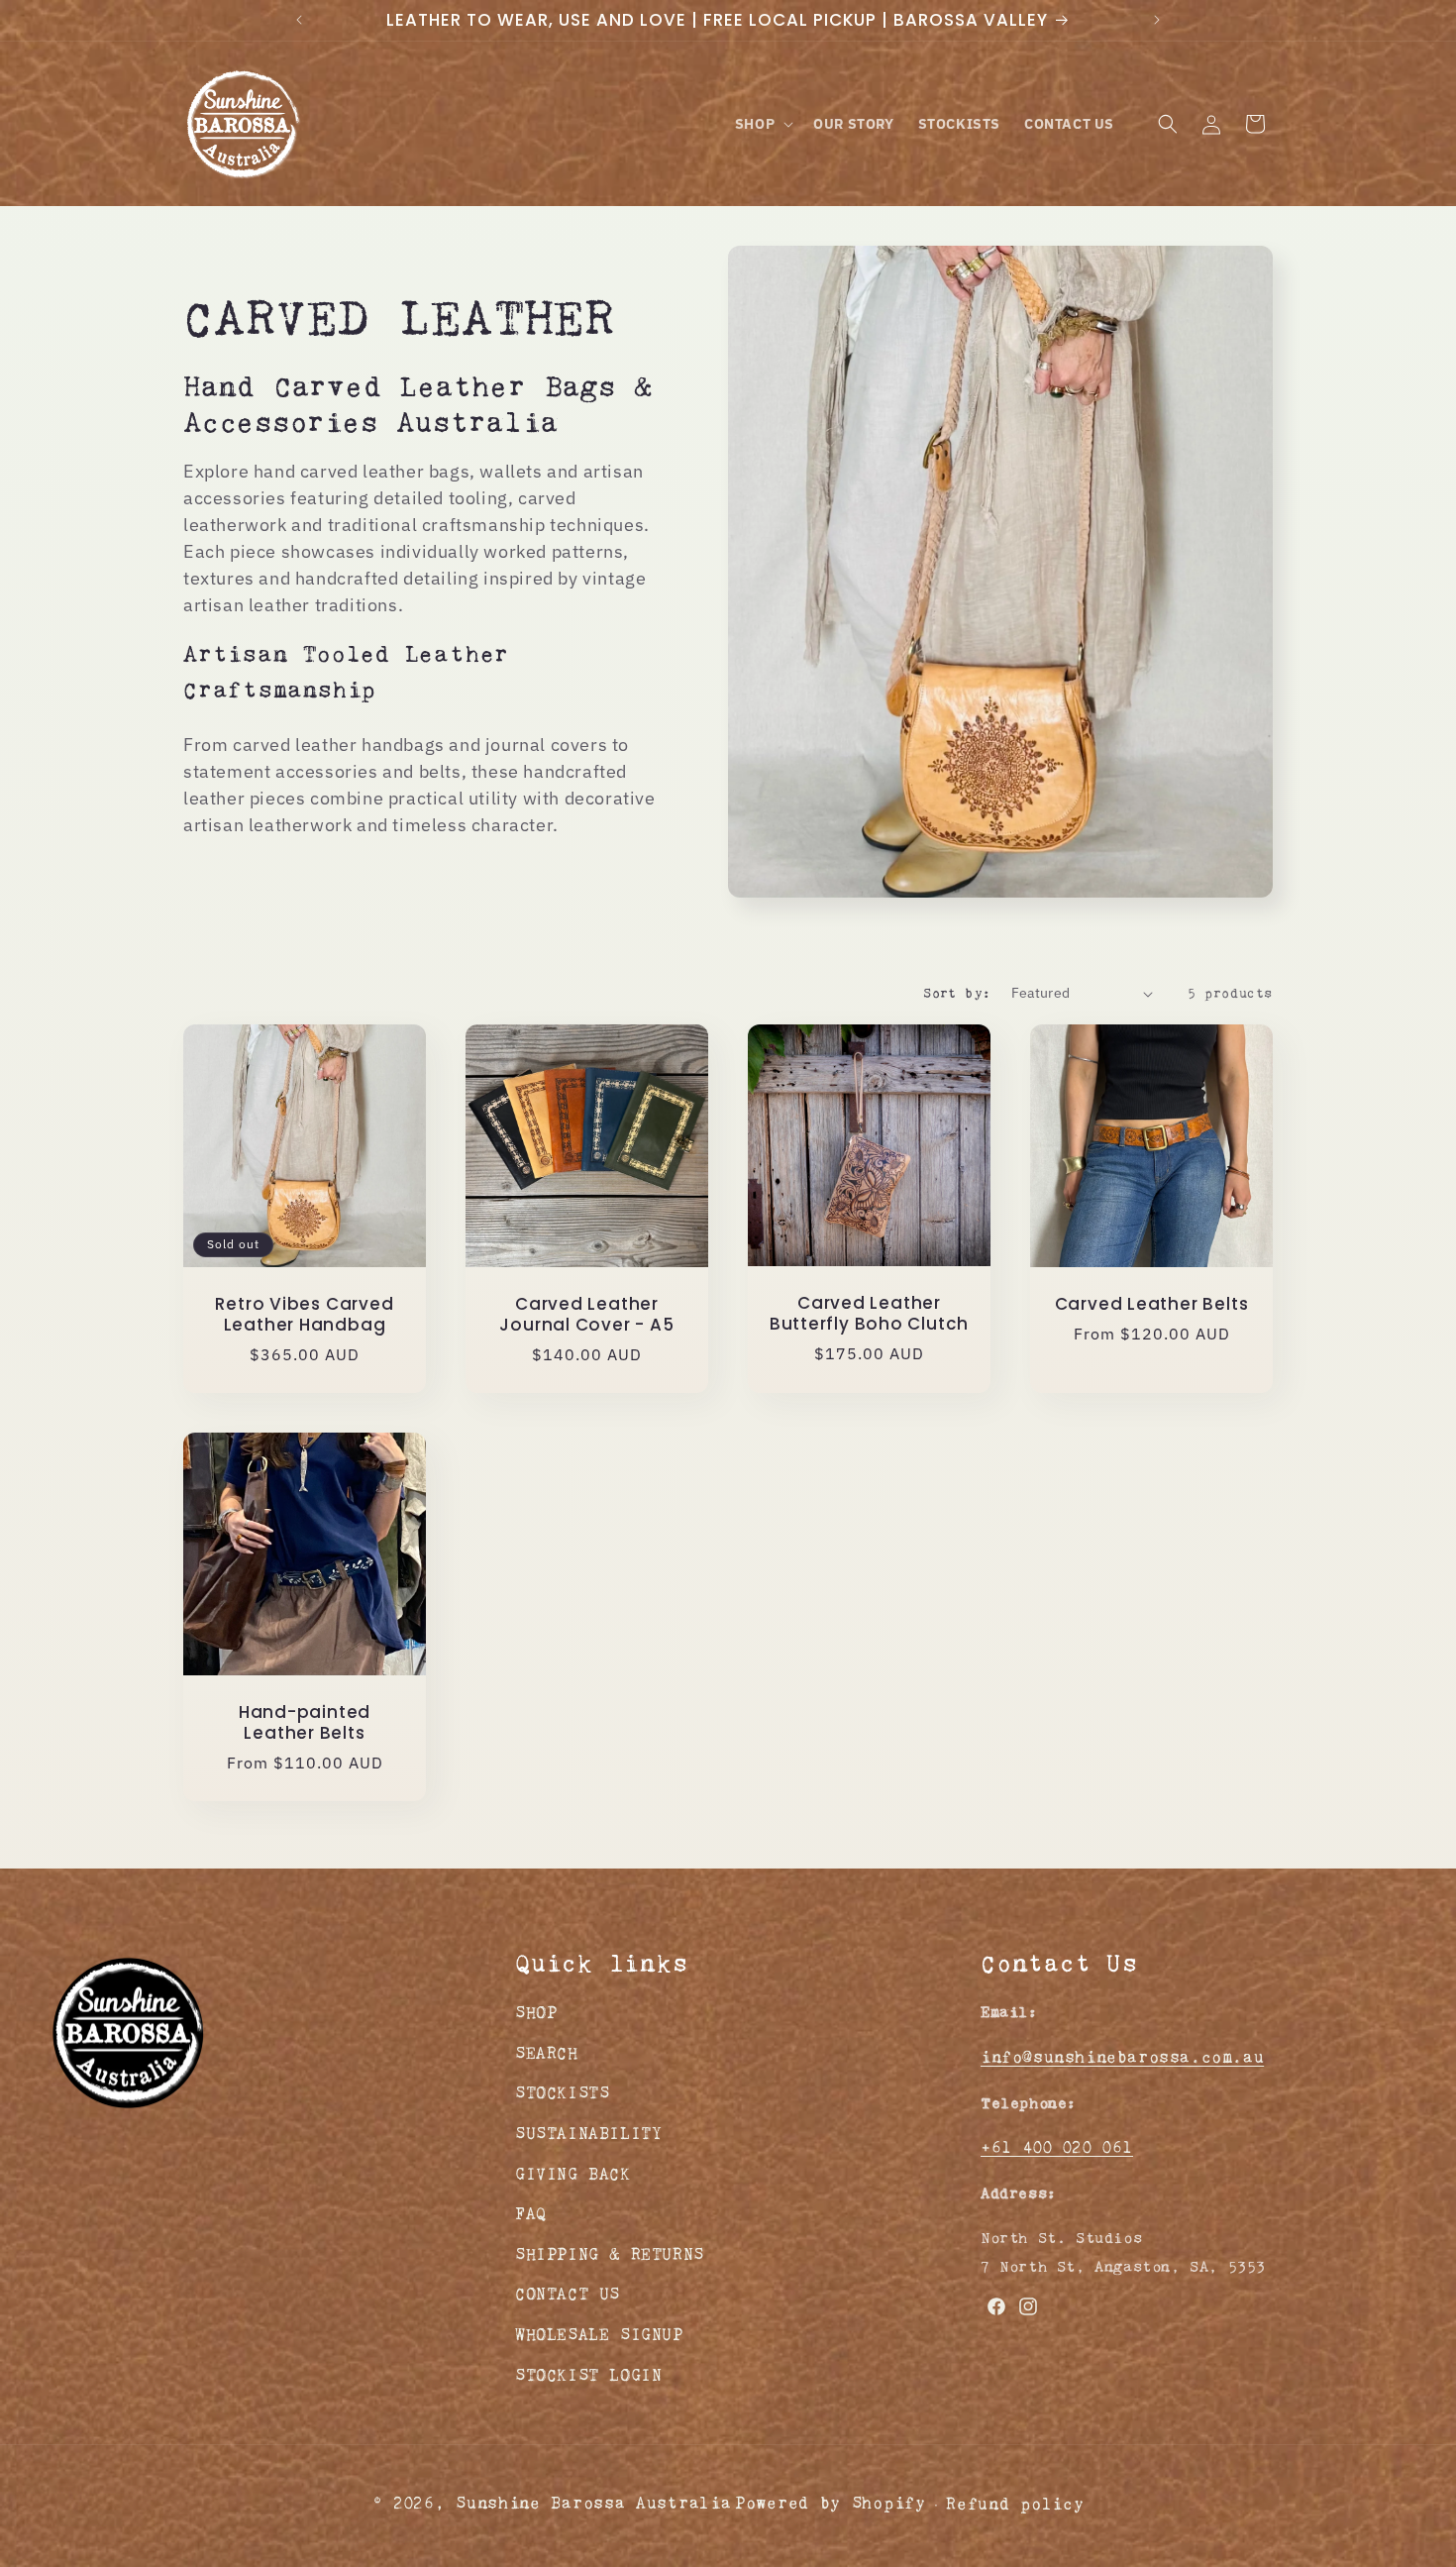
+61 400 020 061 (1057, 2147)
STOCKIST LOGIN (588, 2374)
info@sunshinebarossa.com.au (1122, 2056)
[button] (762, 124)
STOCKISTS (562, 2093)
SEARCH (547, 2052)
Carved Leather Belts (1152, 1304)
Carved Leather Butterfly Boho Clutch (869, 1315)
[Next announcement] (1157, 20)
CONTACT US (568, 2294)
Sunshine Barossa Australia (593, 2503)
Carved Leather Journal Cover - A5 (586, 1315)
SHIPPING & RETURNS (610, 2253)
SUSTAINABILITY (588, 2133)
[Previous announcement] (299, 20)
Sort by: (957, 993)
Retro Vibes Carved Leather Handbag (304, 1315)
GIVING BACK (573, 2173)
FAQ (531, 2213)
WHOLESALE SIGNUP (599, 2334)
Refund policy (1015, 2504)
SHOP (536, 2012)
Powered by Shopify (831, 2503)
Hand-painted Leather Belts (305, 1723)
